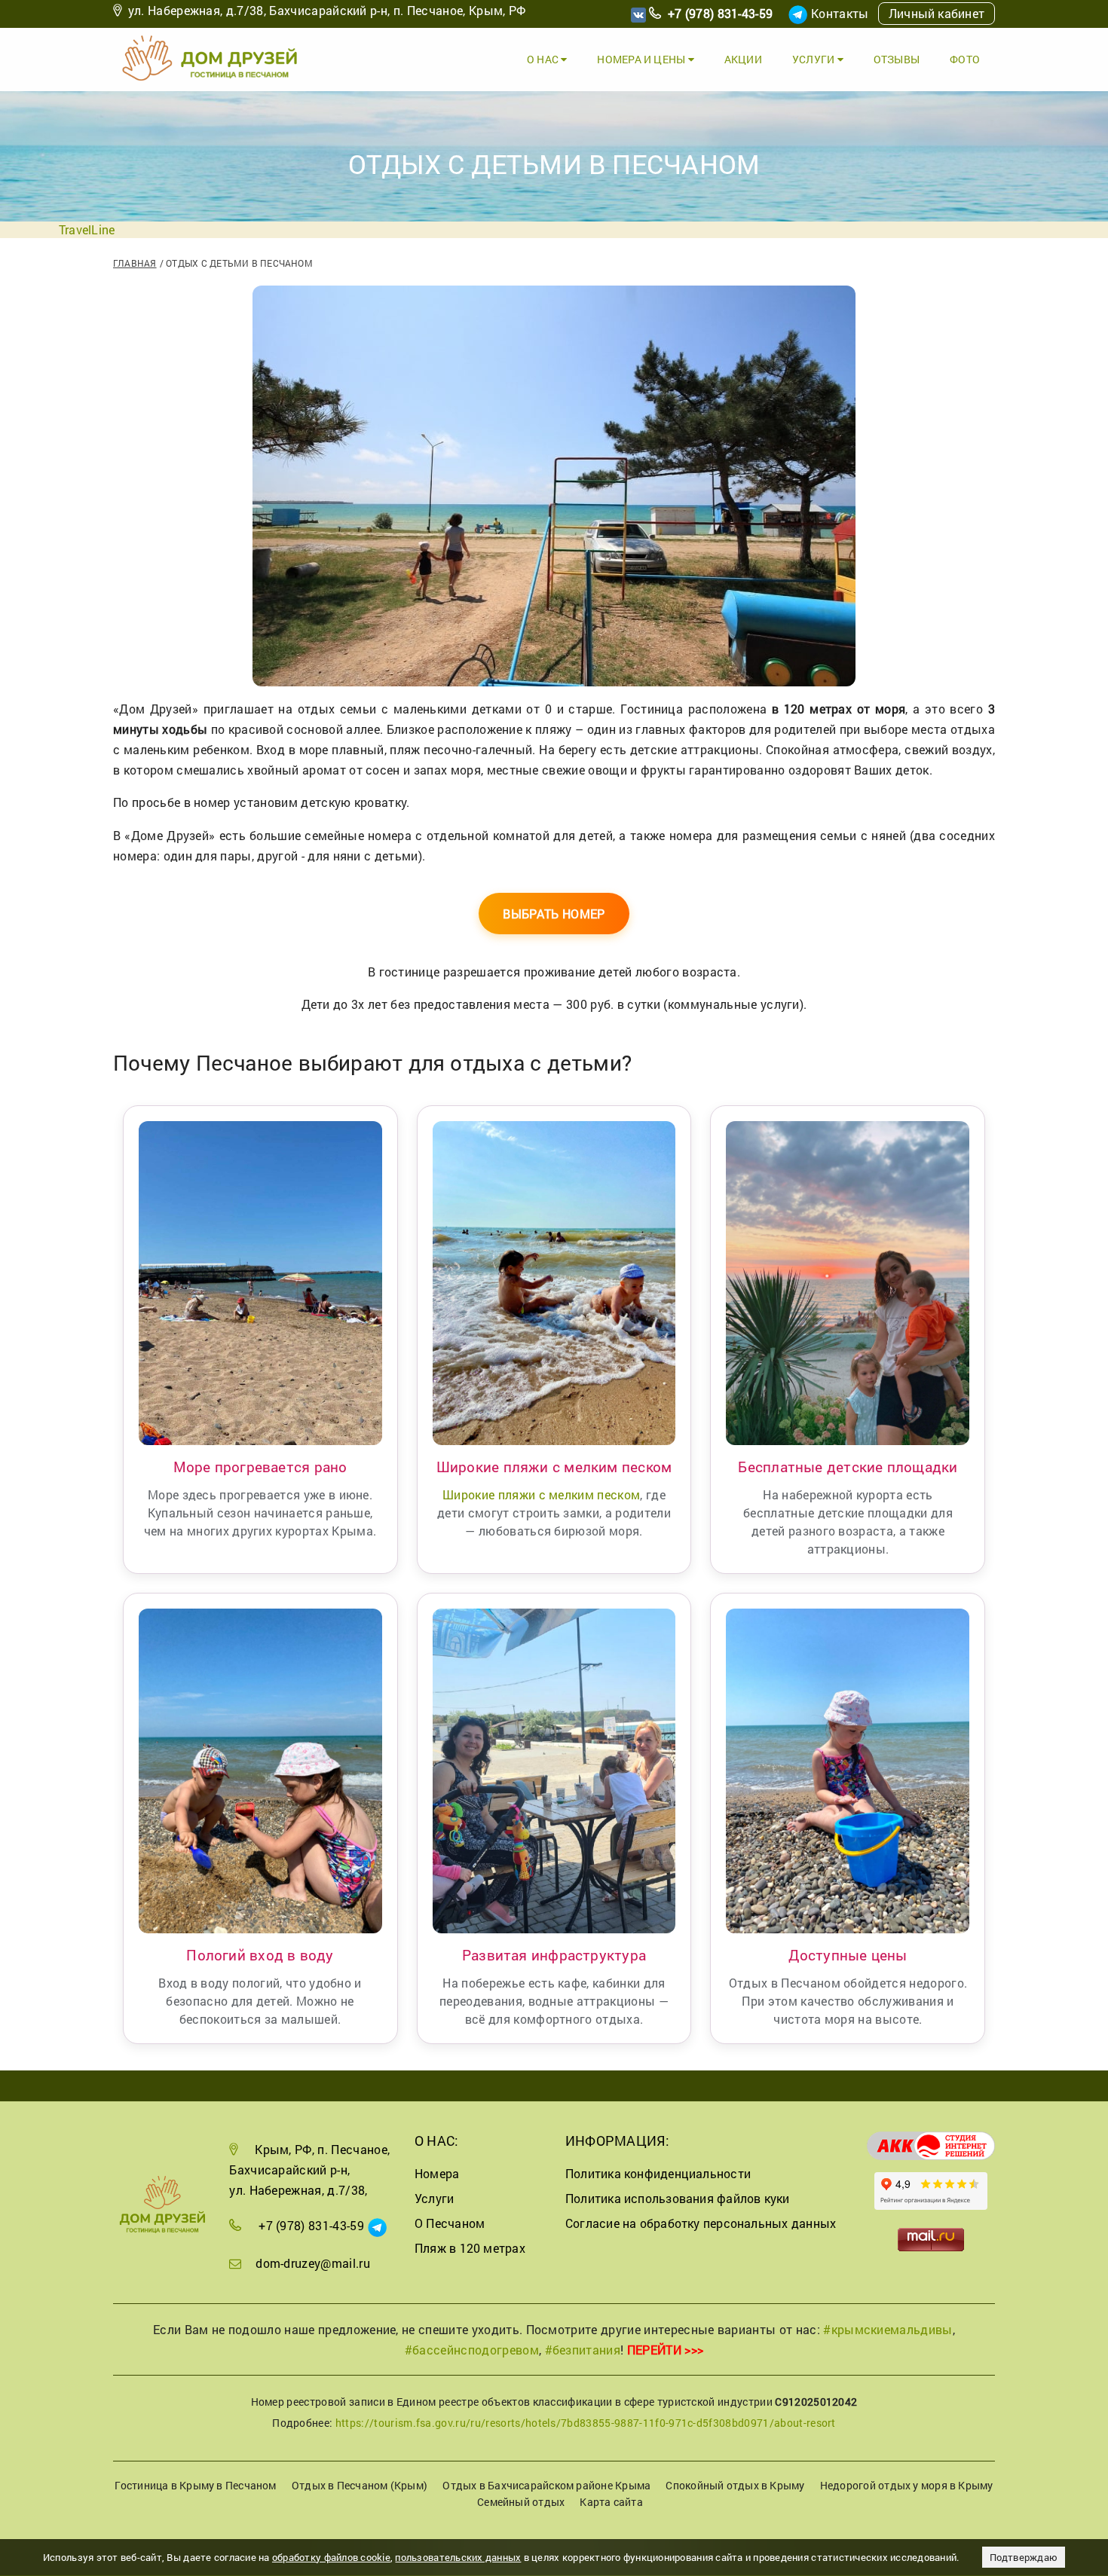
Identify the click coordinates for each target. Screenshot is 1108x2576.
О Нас (544, 59)
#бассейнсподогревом (472, 2350)
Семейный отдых (521, 2502)
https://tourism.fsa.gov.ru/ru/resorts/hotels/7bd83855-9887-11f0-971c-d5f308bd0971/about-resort (586, 2423)
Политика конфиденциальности (658, 2173)
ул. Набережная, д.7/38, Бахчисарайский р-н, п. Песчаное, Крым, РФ (327, 10)
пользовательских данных (458, 2558)
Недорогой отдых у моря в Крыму (907, 2485)
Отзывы (897, 59)
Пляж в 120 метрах (470, 2248)
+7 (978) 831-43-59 (721, 13)
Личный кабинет (937, 13)
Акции (743, 59)
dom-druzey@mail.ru (313, 2263)
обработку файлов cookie (331, 2558)
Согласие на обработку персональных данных (701, 2223)
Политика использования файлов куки (678, 2198)
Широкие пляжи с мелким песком (541, 1494)
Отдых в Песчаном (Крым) (360, 2485)
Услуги (815, 59)
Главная (135, 263)
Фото (965, 59)
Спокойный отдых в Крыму (735, 2485)
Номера (437, 2173)
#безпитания (583, 2350)
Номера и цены (642, 59)
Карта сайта (611, 2502)
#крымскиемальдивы (888, 2329)
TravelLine (87, 229)
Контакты (840, 13)
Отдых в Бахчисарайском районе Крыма (546, 2485)
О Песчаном (450, 2223)
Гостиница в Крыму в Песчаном (195, 2485)
